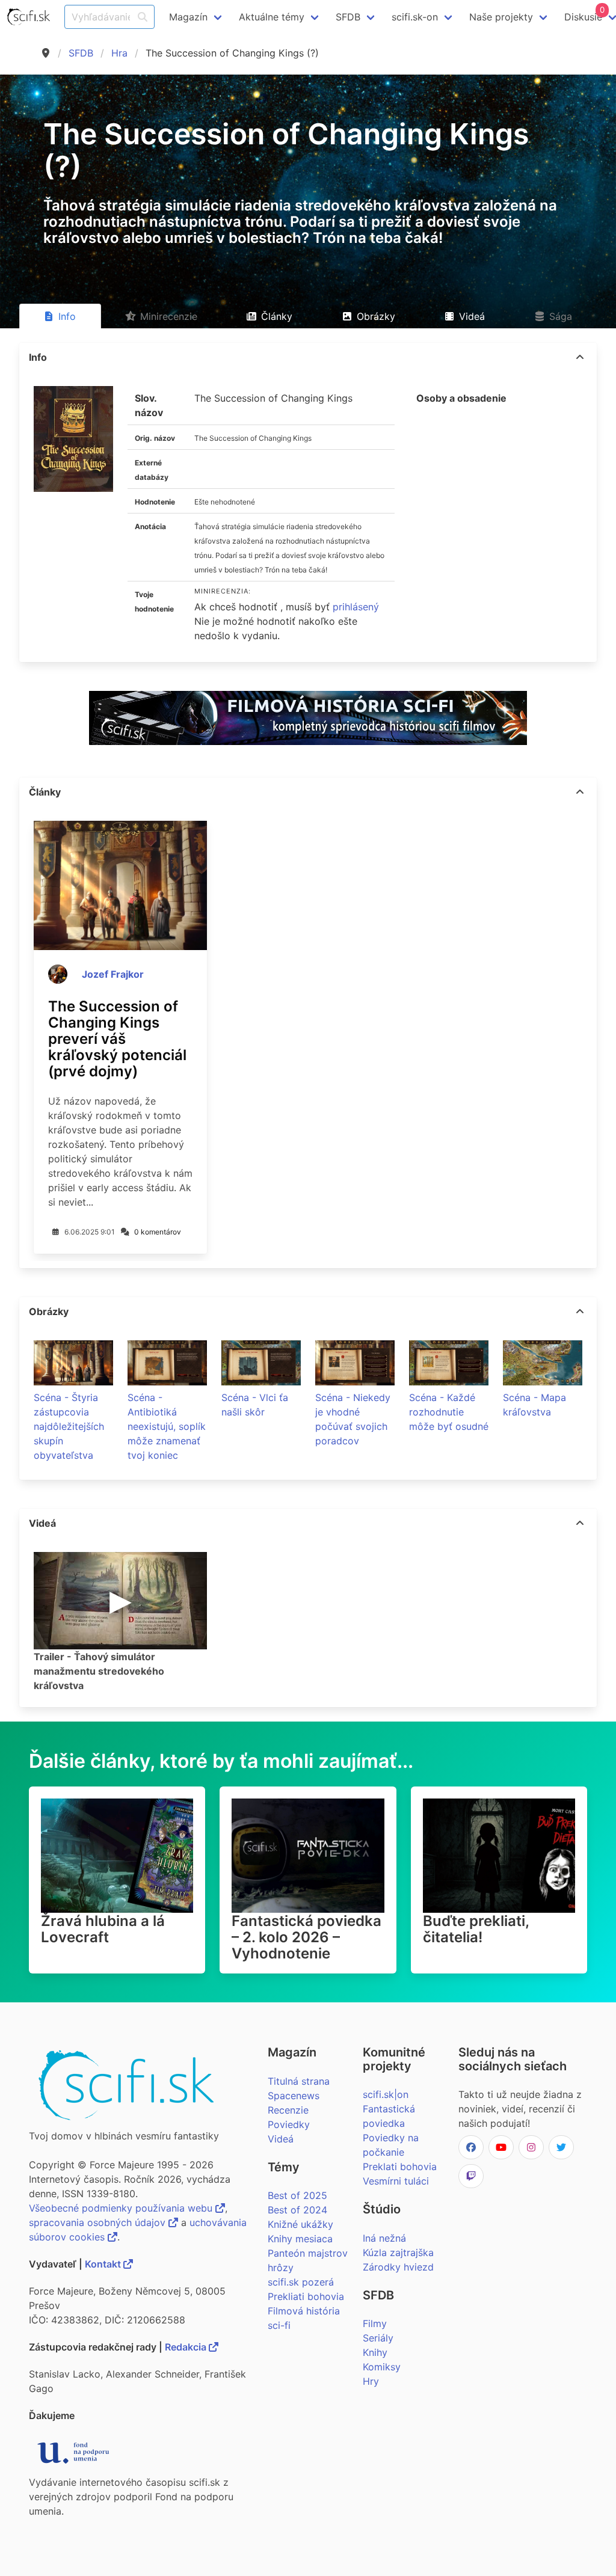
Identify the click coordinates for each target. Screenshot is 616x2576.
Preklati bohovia (400, 2167)
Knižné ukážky (300, 2224)
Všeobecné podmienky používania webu (122, 2208)
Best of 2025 (297, 2195)
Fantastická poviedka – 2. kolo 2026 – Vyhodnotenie (306, 1937)
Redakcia (187, 2347)
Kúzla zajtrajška (398, 2252)
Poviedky (289, 2124)
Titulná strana (299, 2081)
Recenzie (288, 2110)
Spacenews (294, 2096)
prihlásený (356, 607)
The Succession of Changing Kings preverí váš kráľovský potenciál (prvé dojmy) (117, 1039)
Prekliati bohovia (306, 2296)
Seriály (378, 2338)
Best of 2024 (297, 2210)
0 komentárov (158, 1232)
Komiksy (382, 2367)
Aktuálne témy (272, 17)
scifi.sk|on (386, 2094)
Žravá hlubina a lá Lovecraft (103, 1929)
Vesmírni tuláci (396, 2181)
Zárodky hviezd (398, 2267)
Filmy (375, 2323)
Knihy (375, 2352)
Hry (371, 2381)
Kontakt (104, 2264)
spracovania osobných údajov (99, 2222)
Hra (119, 53)
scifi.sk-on (415, 17)
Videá (281, 2139)
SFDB (81, 53)
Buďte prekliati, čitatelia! (476, 1929)
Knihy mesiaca (300, 2239)
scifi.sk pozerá (301, 2282)
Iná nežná (384, 2238)
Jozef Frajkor (113, 974)
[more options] (580, 357)
